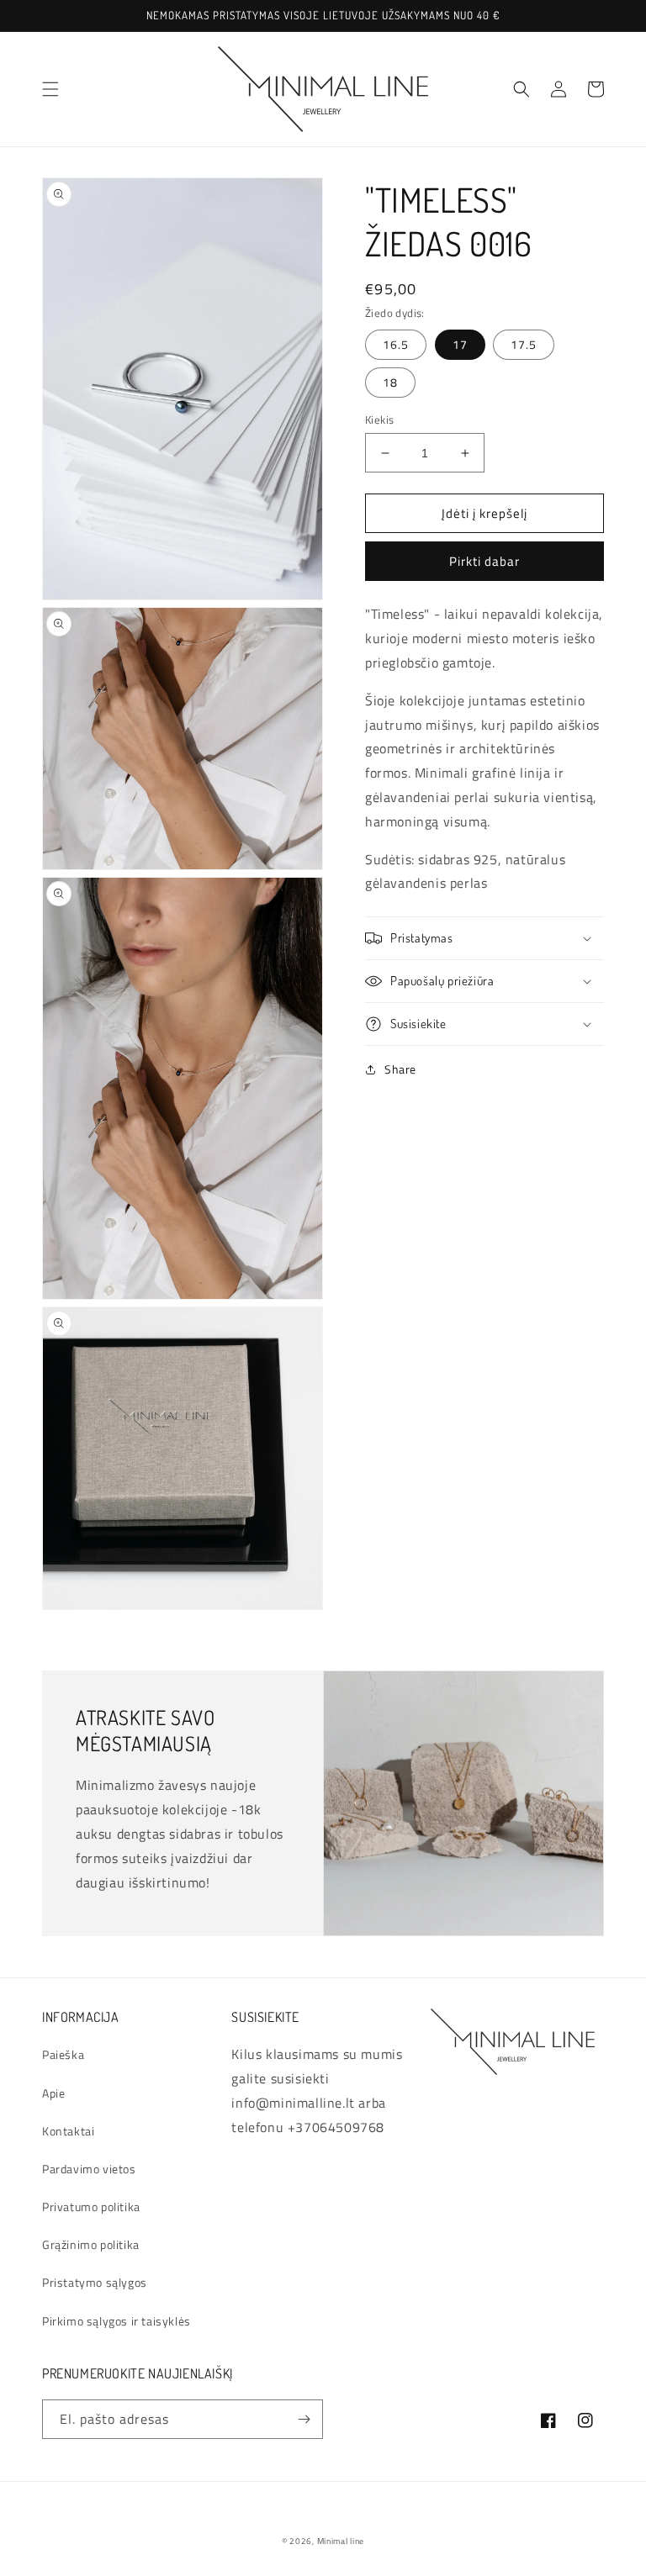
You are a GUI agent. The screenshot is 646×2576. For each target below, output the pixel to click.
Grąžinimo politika (91, 2244)
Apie (53, 2093)
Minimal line (341, 2541)
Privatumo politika (91, 2206)
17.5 (524, 344)
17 (460, 344)
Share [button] (400, 1069)
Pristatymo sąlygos (95, 2282)
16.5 (396, 344)
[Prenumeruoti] (304, 2419)
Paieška (63, 2054)
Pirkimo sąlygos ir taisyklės (116, 2321)
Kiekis (379, 420)
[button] (50, 89)
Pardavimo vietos (89, 2169)
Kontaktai (68, 2131)
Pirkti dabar (484, 561)
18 (390, 382)
